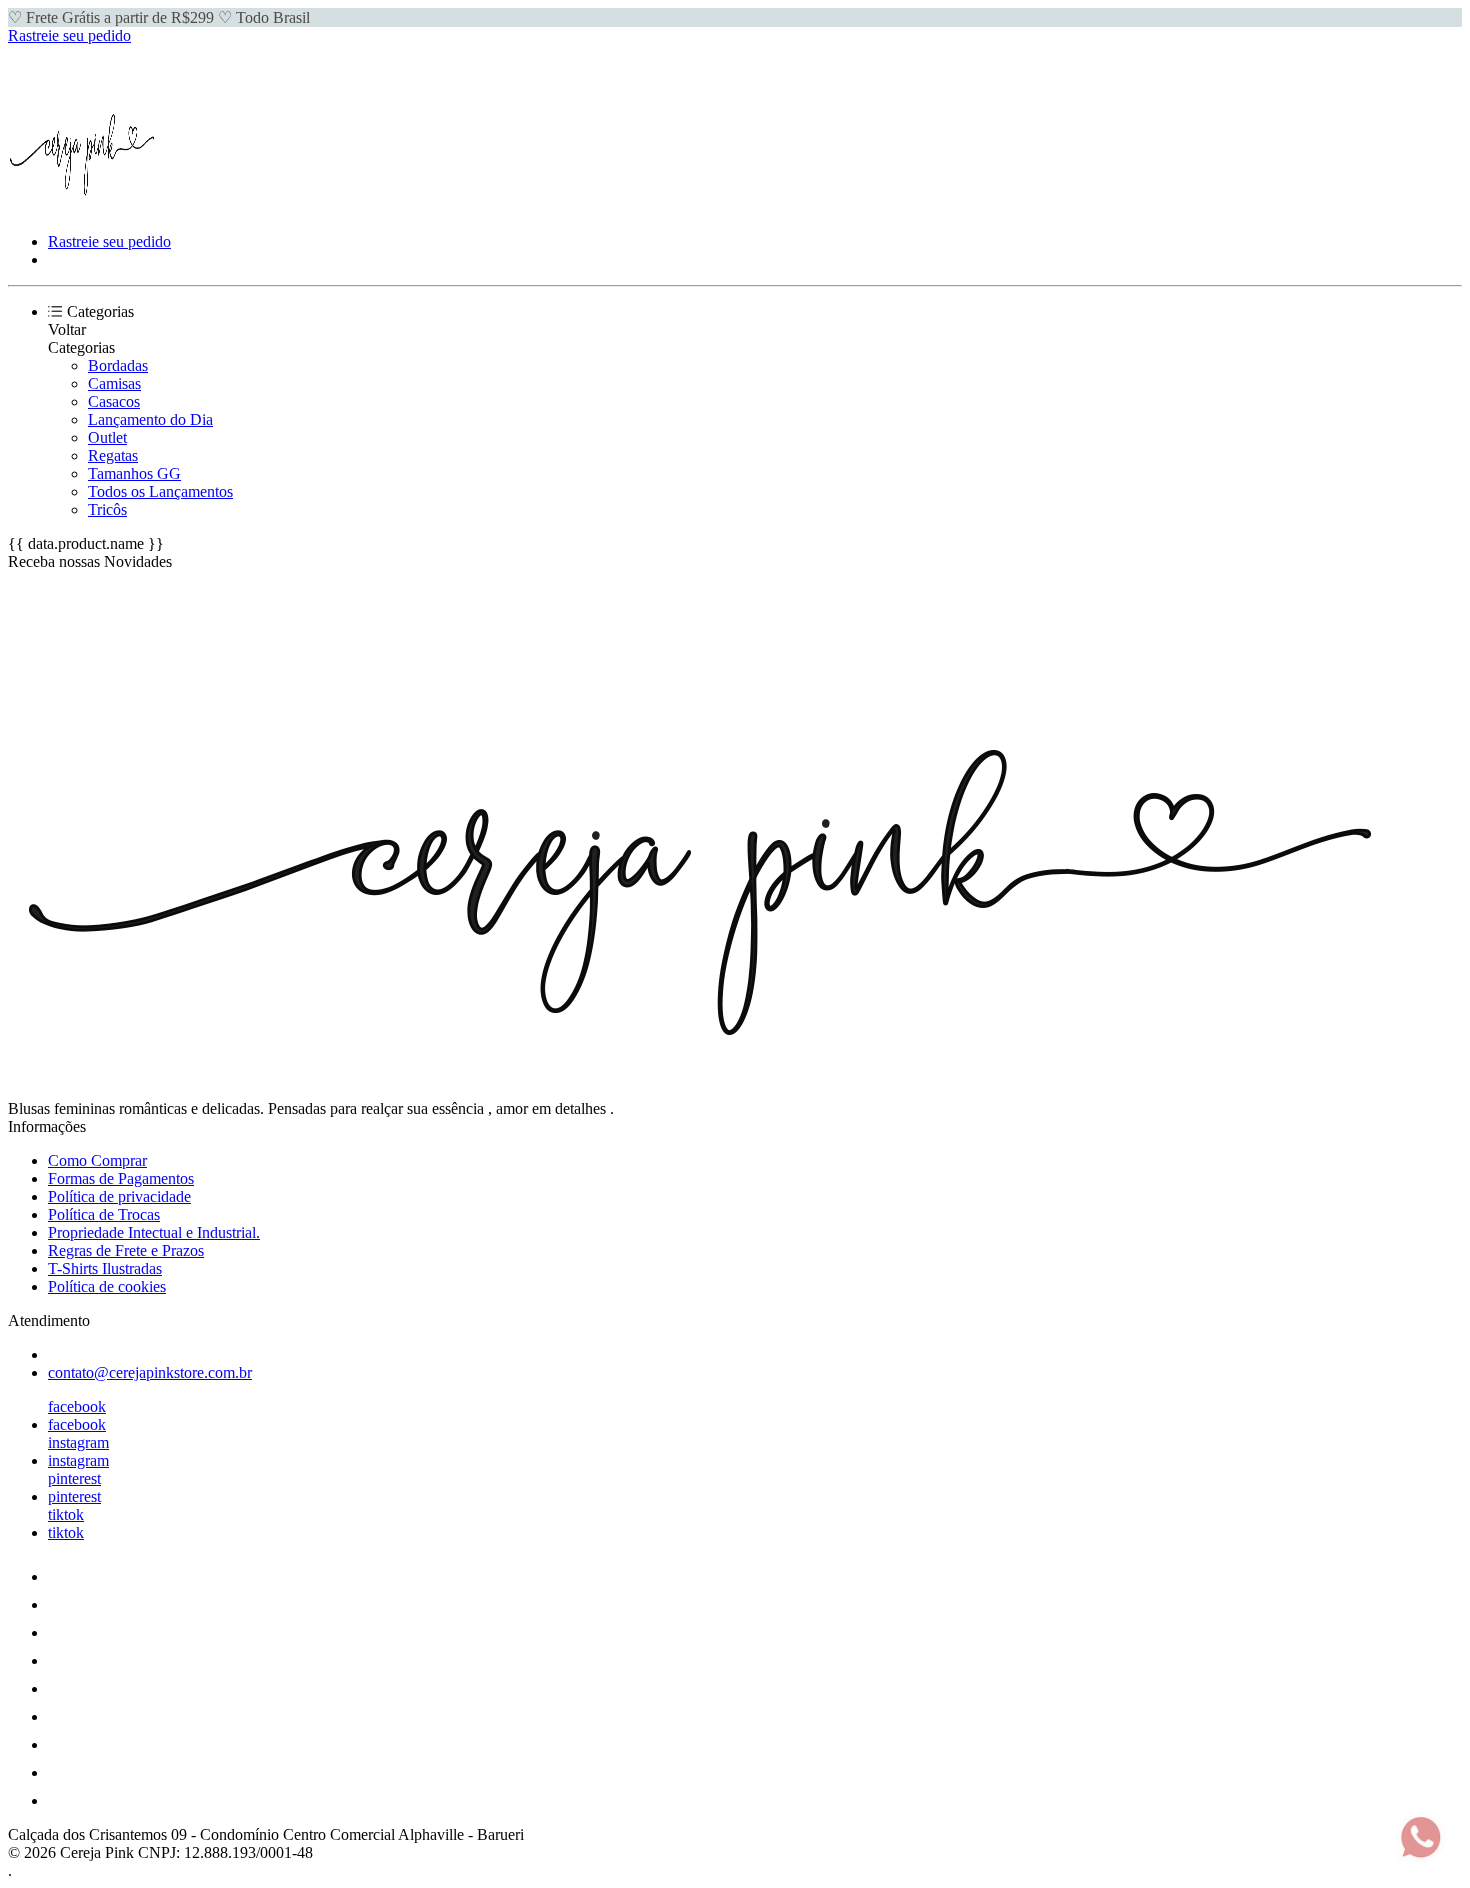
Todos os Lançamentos (160, 491)
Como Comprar (97, 1160)
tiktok (66, 1514)
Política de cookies (107, 1286)
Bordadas (118, 365)
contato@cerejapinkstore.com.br (150, 1372)
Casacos (114, 401)
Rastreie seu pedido (69, 35)
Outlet (107, 437)
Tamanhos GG (134, 473)
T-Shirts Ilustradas (105, 1268)
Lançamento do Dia (150, 419)
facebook (77, 1406)
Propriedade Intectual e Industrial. (154, 1232)
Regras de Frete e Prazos (126, 1250)
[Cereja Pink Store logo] (83, 207)
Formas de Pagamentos (121, 1178)
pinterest (74, 1478)
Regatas (113, 455)
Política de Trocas (104, 1214)
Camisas (114, 383)
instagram (78, 1442)
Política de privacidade (119, 1196)
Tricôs (107, 509)
